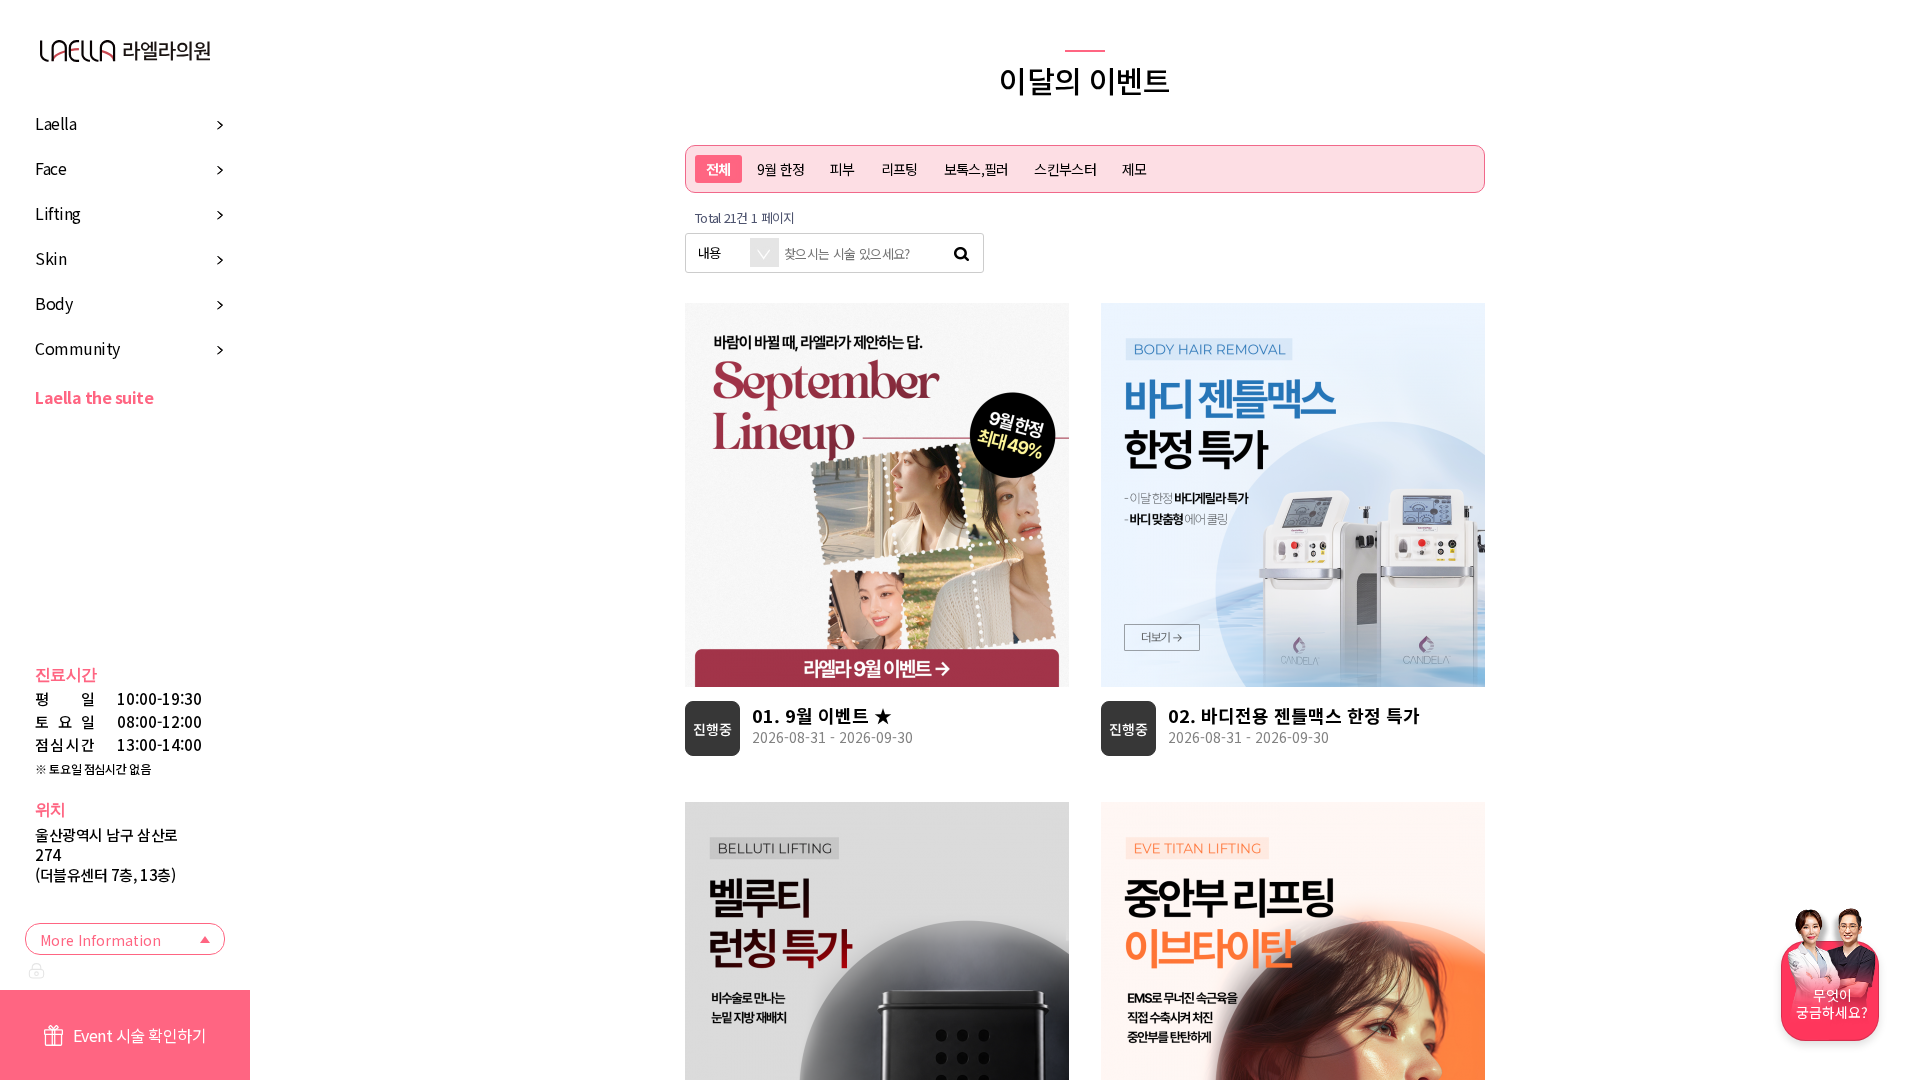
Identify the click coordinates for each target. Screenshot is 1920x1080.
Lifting (58, 213)
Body (53, 303)
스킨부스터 (1065, 169)
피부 (842, 169)
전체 (718, 169)
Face (50, 168)
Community (77, 348)
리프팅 (899, 169)
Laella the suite (94, 397)
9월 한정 (781, 169)
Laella (55, 123)
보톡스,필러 (976, 169)
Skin (50, 258)
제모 (1134, 169)
